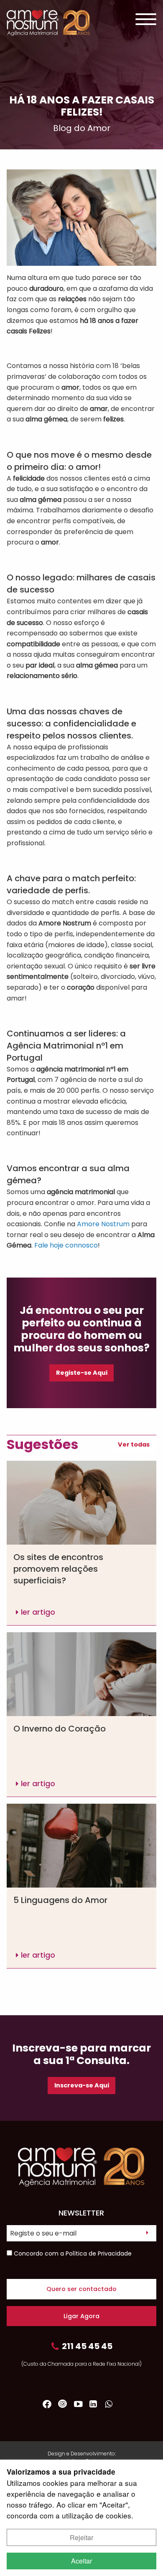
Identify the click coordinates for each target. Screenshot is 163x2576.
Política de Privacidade (99, 2253)
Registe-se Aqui (82, 1373)
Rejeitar (81, 2537)
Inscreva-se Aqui (82, 2085)
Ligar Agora (81, 2316)
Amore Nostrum (103, 1224)
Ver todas (134, 1444)
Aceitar (81, 2561)
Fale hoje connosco (66, 1245)
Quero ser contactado (81, 2289)
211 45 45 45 (87, 2346)
